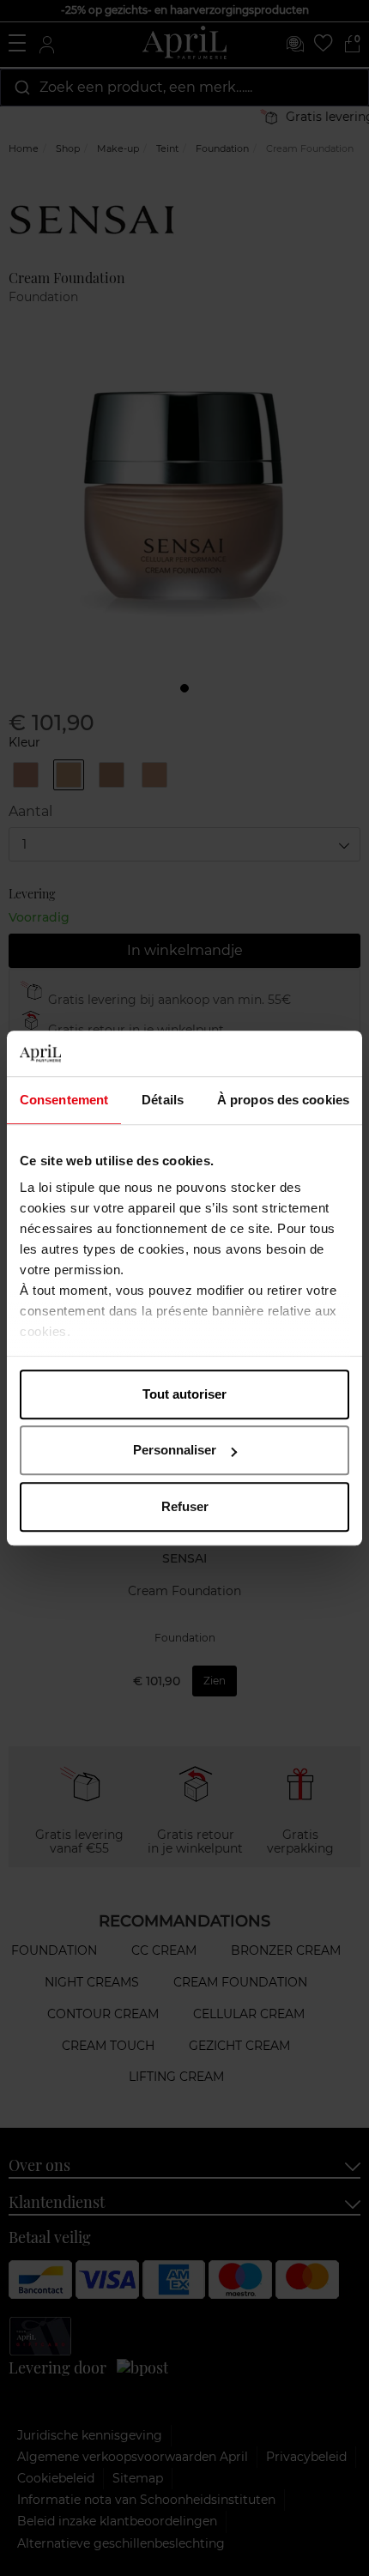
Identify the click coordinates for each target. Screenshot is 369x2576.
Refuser (185, 1506)
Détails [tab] (163, 1100)
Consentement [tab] (64, 1100)
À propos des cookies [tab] (283, 1100)
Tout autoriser (184, 1394)
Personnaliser (175, 1450)
